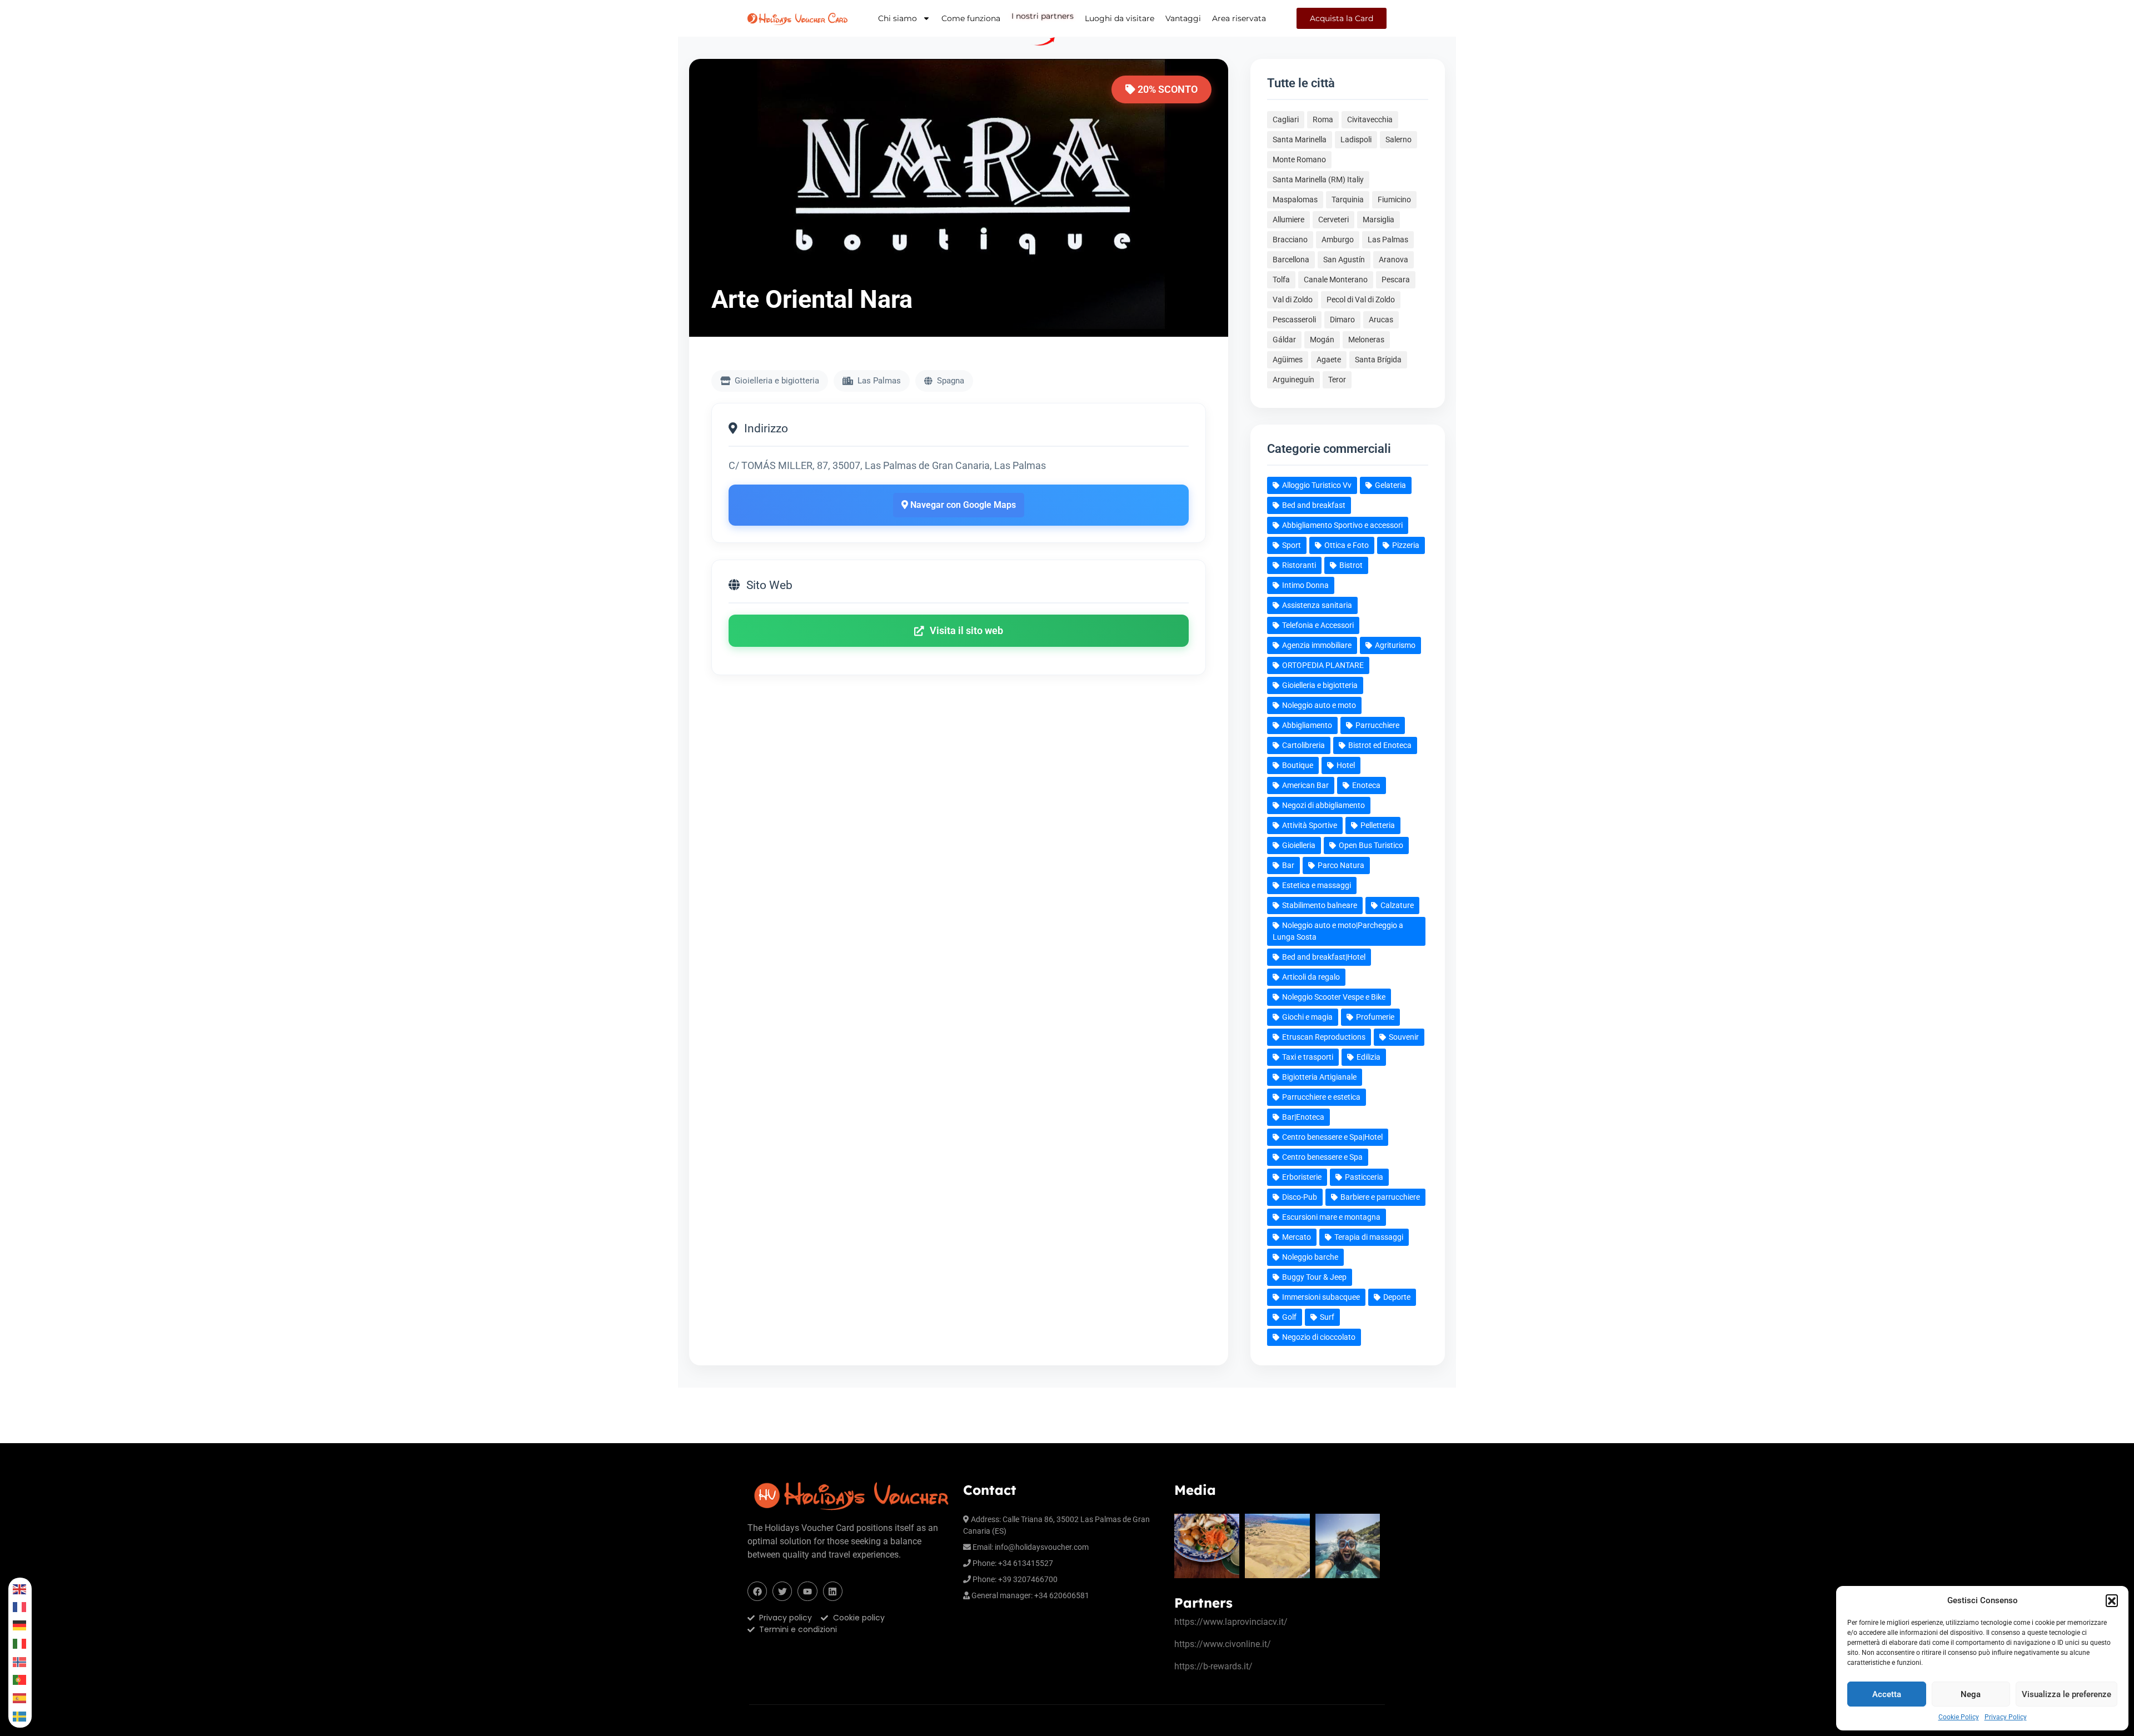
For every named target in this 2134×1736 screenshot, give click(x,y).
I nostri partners (1043, 17)
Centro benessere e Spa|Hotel (1332, 1137)
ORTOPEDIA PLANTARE (1323, 665)
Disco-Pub (1300, 1197)
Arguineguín (1293, 380)
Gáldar (1284, 340)
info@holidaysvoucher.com (1042, 1547)
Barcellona (1291, 260)
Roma (1323, 119)
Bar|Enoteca (1303, 1117)
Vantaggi (1183, 18)
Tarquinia (1348, 199)
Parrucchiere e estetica (1321, 1097)
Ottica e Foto (1347, 545)
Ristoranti (1299, 565)
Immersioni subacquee (1321, 1297)
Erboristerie (1302, 1177)
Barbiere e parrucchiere (1380, 1197)
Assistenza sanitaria (1317, 605)
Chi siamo (898, 18)
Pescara (1396, 280)
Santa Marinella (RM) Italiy (1318, 179)
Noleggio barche (1310, 1257)
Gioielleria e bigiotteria (1320, 685)
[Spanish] (20, 1698)
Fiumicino (1394, 199)
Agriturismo (1395, 645)
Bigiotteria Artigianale (1319, 1077)
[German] (20, 1625)
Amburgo (1338, 240)
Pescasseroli (1294, 320)
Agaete (1329, 360)
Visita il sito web (966, 631)
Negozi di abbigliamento (1323, 805)
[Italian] (20, 1643)
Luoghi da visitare (1120, 18)
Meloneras (1366, 340)
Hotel (1346, 765)
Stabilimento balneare (1320, 905)
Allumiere (1288, 220)
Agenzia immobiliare (1317, 645)
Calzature (1397, 905)
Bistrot (1351, 565)
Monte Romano (1299, 159)
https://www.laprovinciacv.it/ (1231, 1622)
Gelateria (1390, 485)
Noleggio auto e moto (1319, 705)
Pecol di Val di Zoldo (1361, 300)
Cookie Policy (1959, 1717)
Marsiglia (1378, 220)
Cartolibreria (1303, 745)
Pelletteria (1378, 825)
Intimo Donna (1305, 585)
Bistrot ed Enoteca (1380, 745)
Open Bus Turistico (1371, 845)
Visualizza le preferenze (2066, 1694)
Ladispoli (1356, 139)
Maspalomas (1295, 199)
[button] (2112, 1600)
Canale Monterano (1336, 280)
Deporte (1397, 1297)
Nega (1971, 1694)
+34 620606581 (1062, 1595)
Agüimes (1288, 360)
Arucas (1381, 320)
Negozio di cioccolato (1319, 1337)
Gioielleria (1299, 845)
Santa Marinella (1300, 139)
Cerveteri (1333, 220)
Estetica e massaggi (1317, 885)
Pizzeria (1406, 545)
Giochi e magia (1307, 1017)
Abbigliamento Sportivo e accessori (1342, 525)
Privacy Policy (2006, 1717)
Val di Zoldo (1293, 300)
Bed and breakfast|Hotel (1324, 957)
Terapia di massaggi (1369, 1237)
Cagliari (1286, 119)
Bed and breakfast (1314, 505)
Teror (1337, 380)
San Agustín (1344, 260)
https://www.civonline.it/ (1223, 1644)
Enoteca (1366, 785)
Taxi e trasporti (1308, 1057)
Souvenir (1404, 1037)
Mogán (1322, 340)
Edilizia (1368, 1057)
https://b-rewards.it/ (1213, 1666)
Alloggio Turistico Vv (1317, 485)
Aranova (1393, 260)
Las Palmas (1388, 240)
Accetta (1887, 1694)
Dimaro (1342, 320)
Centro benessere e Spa (1322, 1157)
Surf (1327, 1317)
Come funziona (971, 18)
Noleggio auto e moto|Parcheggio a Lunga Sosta (1338, 931)
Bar (1288, 865)
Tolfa (1281, 280)
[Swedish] (20, 1716)
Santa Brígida (1378, 360)
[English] (20, 1589)
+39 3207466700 (1028, 1579)
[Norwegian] (20, 1662)
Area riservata (1239, 18)
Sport (1292, 545)
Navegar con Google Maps (962, 505)
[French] (20, 1607)
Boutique (1298, 765)
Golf (1289, 1317)
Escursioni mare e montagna (1331, 1217)
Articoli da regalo (1311, 977)
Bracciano (1290, 240)
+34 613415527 (1026, 1563)
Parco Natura (1341, 865)
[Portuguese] (20, 1680)
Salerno (1398, 139)
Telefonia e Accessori (1318, 625)
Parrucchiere (1377, 725)
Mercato (1297, 1237)
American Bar (1305, 785)
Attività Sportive (1310, 825)
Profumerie (1375, 1017)
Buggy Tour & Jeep (1314, 1277)
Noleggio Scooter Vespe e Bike (1334, 997)
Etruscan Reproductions (1324, 1037)
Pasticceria (1364, 1177)
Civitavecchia (1370, 119)
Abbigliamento (1307, 725)
